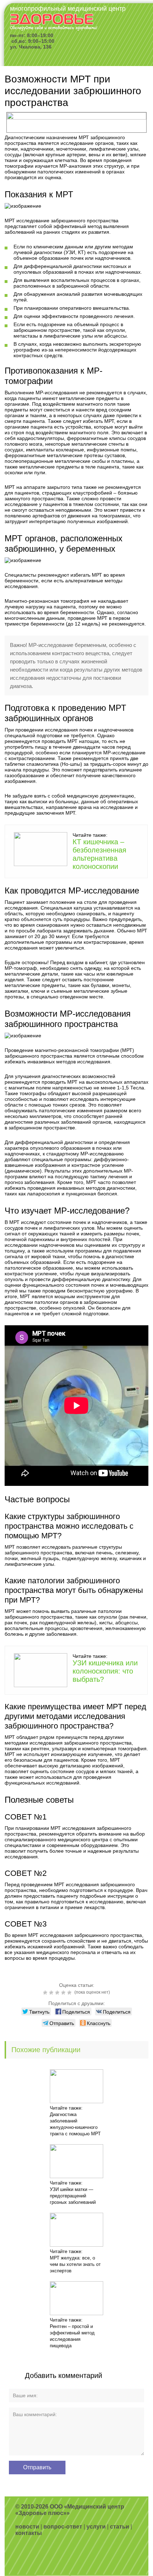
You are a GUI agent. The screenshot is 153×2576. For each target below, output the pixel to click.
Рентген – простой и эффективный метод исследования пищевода (72, 2336)
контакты (29, 2533)
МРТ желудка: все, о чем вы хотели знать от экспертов (75, 2264)
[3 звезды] (58, 1993)
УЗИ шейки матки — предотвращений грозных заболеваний (73, 2196)
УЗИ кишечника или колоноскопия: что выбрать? (105, 1671)
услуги (96, 2527)
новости (27, 2527)
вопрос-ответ (63, 2527)
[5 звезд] (70, 1993)
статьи (120, 2527)
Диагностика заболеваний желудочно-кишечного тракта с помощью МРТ (75, 2124)
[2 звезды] (52, 1993)
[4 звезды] (64, 1993)
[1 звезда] (46, 1993)
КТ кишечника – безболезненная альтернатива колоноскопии (99, 854)
